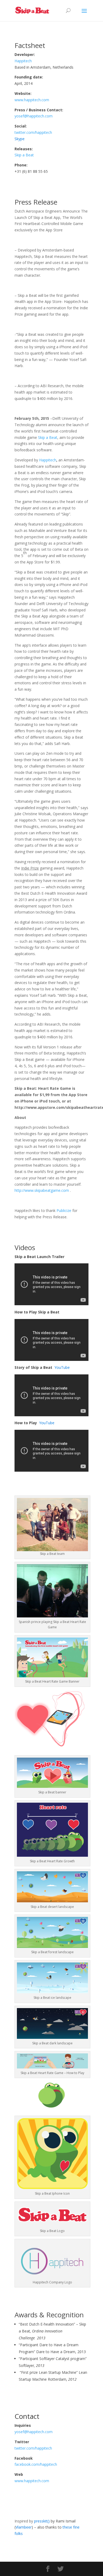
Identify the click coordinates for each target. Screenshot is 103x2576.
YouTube (62, 1367)
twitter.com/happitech (33, 132)
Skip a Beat (24, 155)
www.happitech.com (32, 100)
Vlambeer (24, 2527)
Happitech (23, 61)
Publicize (64, 1210)
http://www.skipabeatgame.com (42, 1190)
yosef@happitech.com (34, 116)
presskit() (42, 2521)
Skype (20, 139)
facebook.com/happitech (36, 2464)
